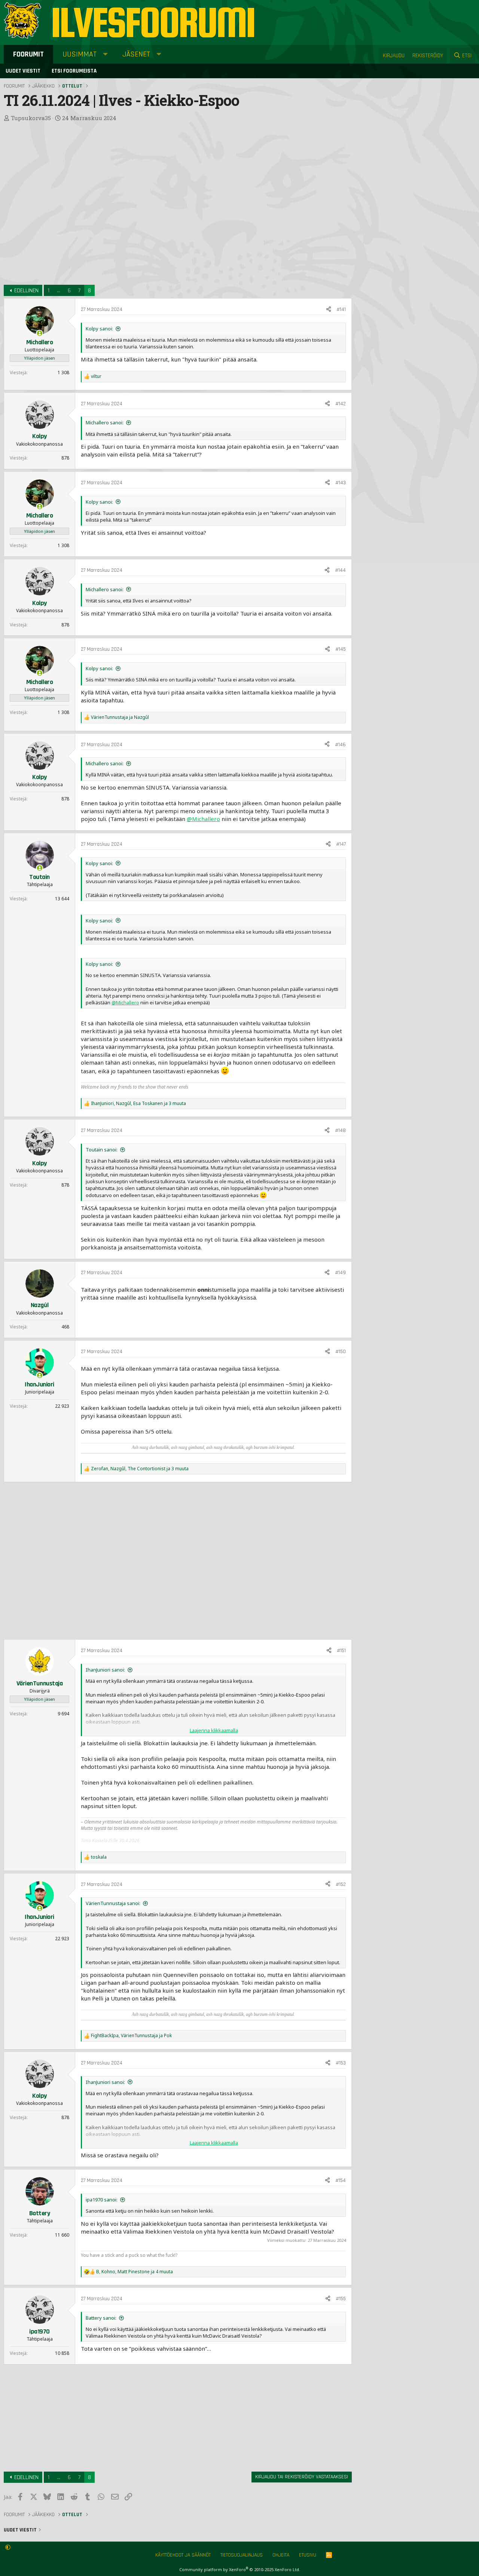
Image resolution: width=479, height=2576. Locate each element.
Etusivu (308, 2555)
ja (120, 717)
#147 (341, 844)
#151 (341, 1651)
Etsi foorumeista (74, 71)
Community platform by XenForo (240, 2569)
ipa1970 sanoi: (102, 2200)
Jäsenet (136, 54)
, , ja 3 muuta (138, 1104)
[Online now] (39, 333)
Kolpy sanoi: (99, 329)
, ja (131, 2036)
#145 (341, 649)
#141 (341, 309)
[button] (105, 54)
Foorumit (28, 54)
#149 (340, 1273)
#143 (341, 483)
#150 (341, 1352)
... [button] (59, 291)
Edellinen (26, 291)
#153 (341, 2063)
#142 (341, 404)
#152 (341, 1884)
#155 (341, 2299)
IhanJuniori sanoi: (105, 1670)
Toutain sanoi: (102, 1150)
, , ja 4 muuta (135, 2272)
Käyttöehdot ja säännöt (183, 2555)
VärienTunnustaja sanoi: (113, 1903)
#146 (340, 745)
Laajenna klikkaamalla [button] (214, 1730)
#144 (340, 570)
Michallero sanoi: (105, 422)
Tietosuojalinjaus (242, 2555)
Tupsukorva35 (31, 118)
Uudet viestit (23, 71)
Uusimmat (80, 54)
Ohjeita (281, 2555)
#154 (341, 2180)
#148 (340, 1130)
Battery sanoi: (101, 2318)
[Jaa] (329, 310)
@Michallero (203, 819)
